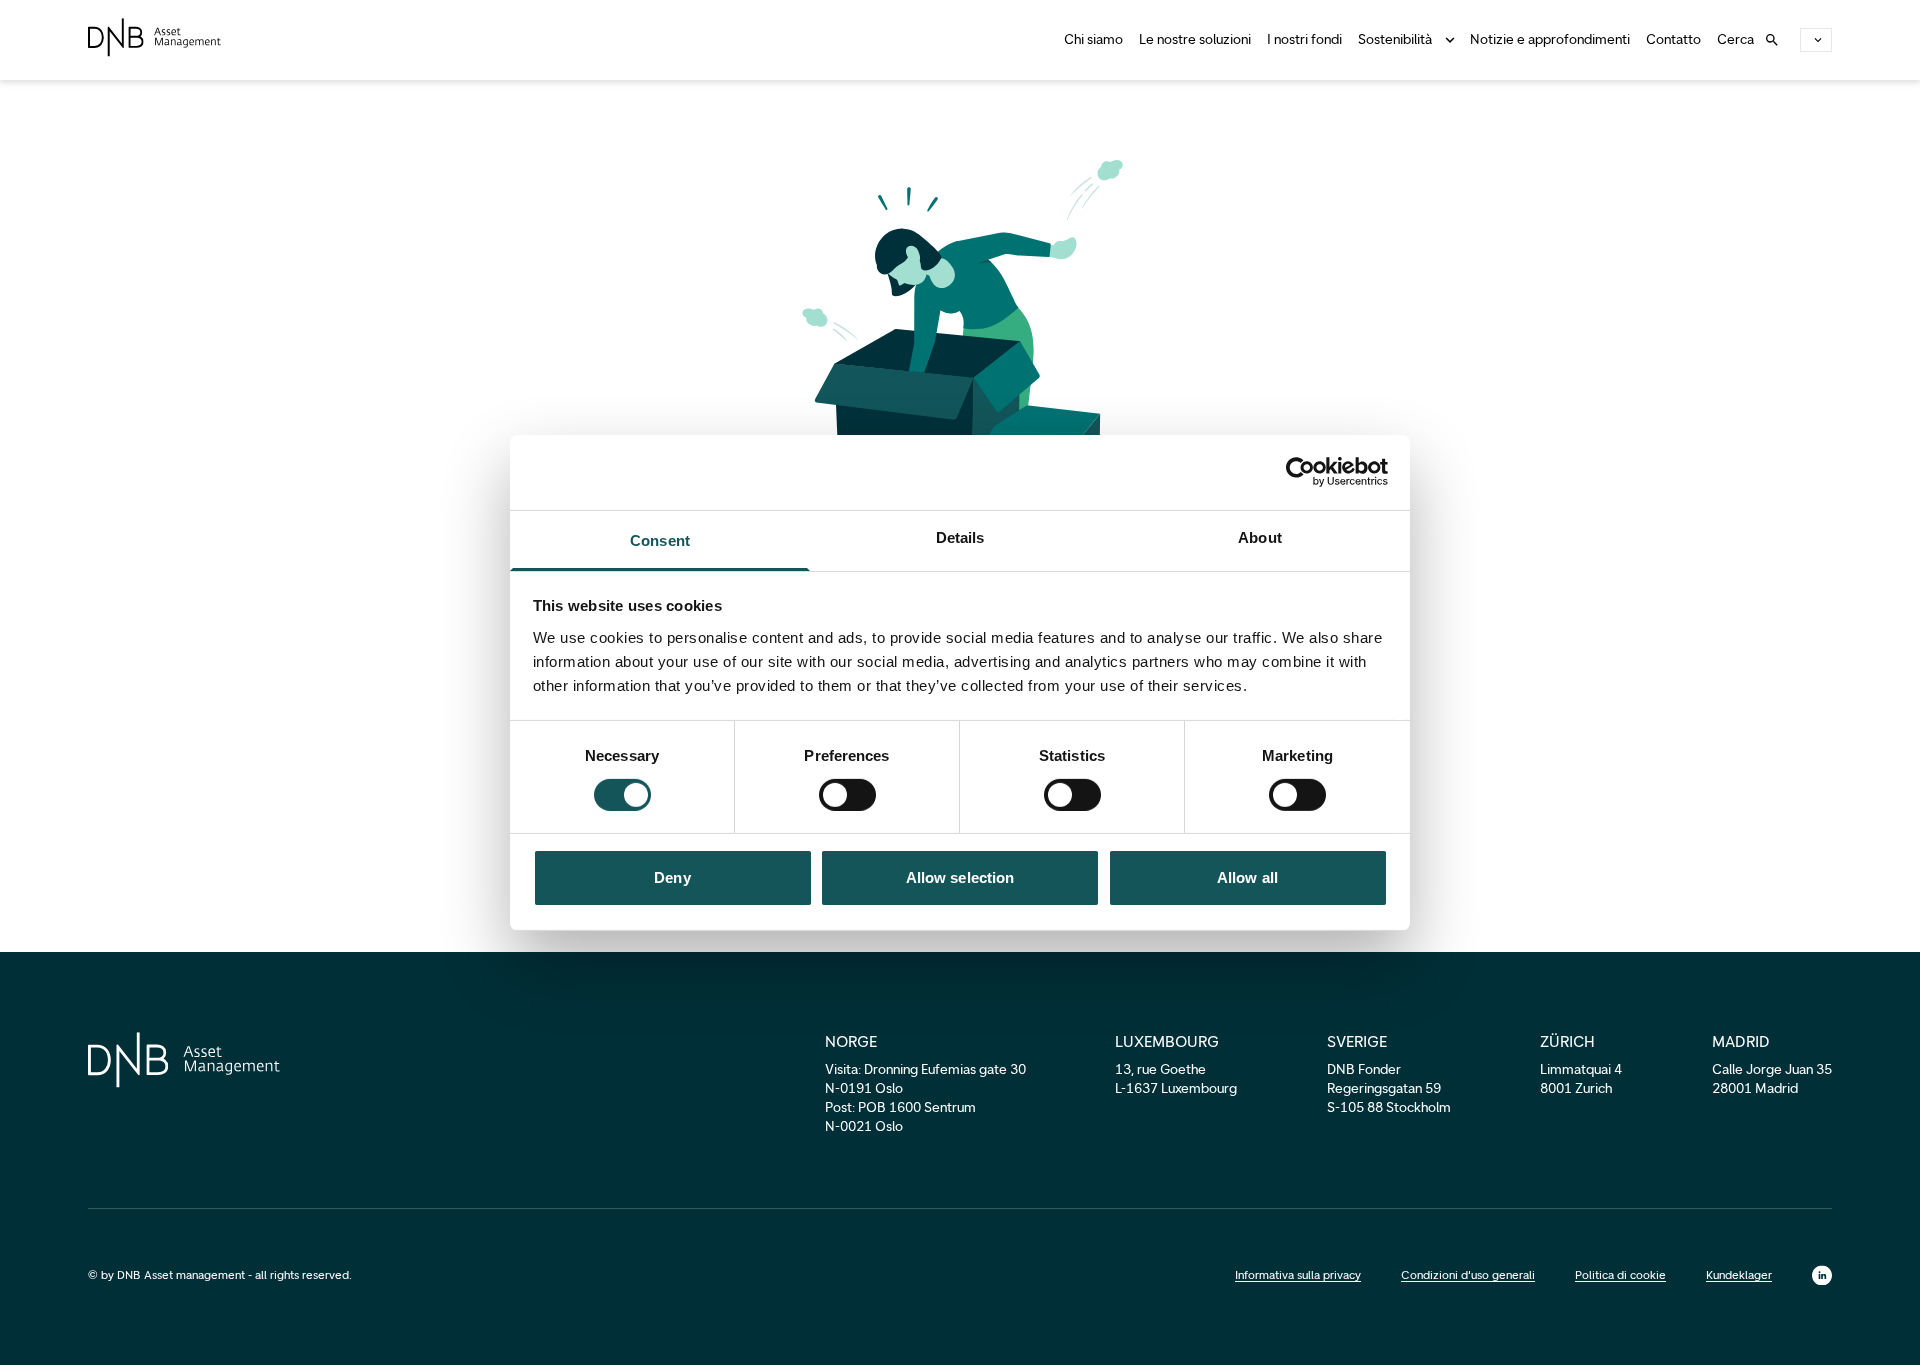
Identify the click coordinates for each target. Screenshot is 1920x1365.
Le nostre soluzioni (1195, 39)
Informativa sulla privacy (1298, 1275)
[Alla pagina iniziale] (154, 37)
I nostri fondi (1304, 39)
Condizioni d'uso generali (1468, 1275)
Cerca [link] (1735, 39)
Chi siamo (1093, 39)
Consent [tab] (660, 539)
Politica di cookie (1620, 1275)
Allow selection (960, 877)
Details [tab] (960, 536)
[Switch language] (1816, 40)
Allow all (1247, 877)
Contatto (1673, 39)
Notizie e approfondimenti (1550, 39)
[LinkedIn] (1822, 1275)
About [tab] (1260, 536)
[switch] (847, 795)
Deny (672, 877)
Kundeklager (1739, 1275)
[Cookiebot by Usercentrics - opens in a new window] (1300, 472)
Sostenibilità (1395, 39)
